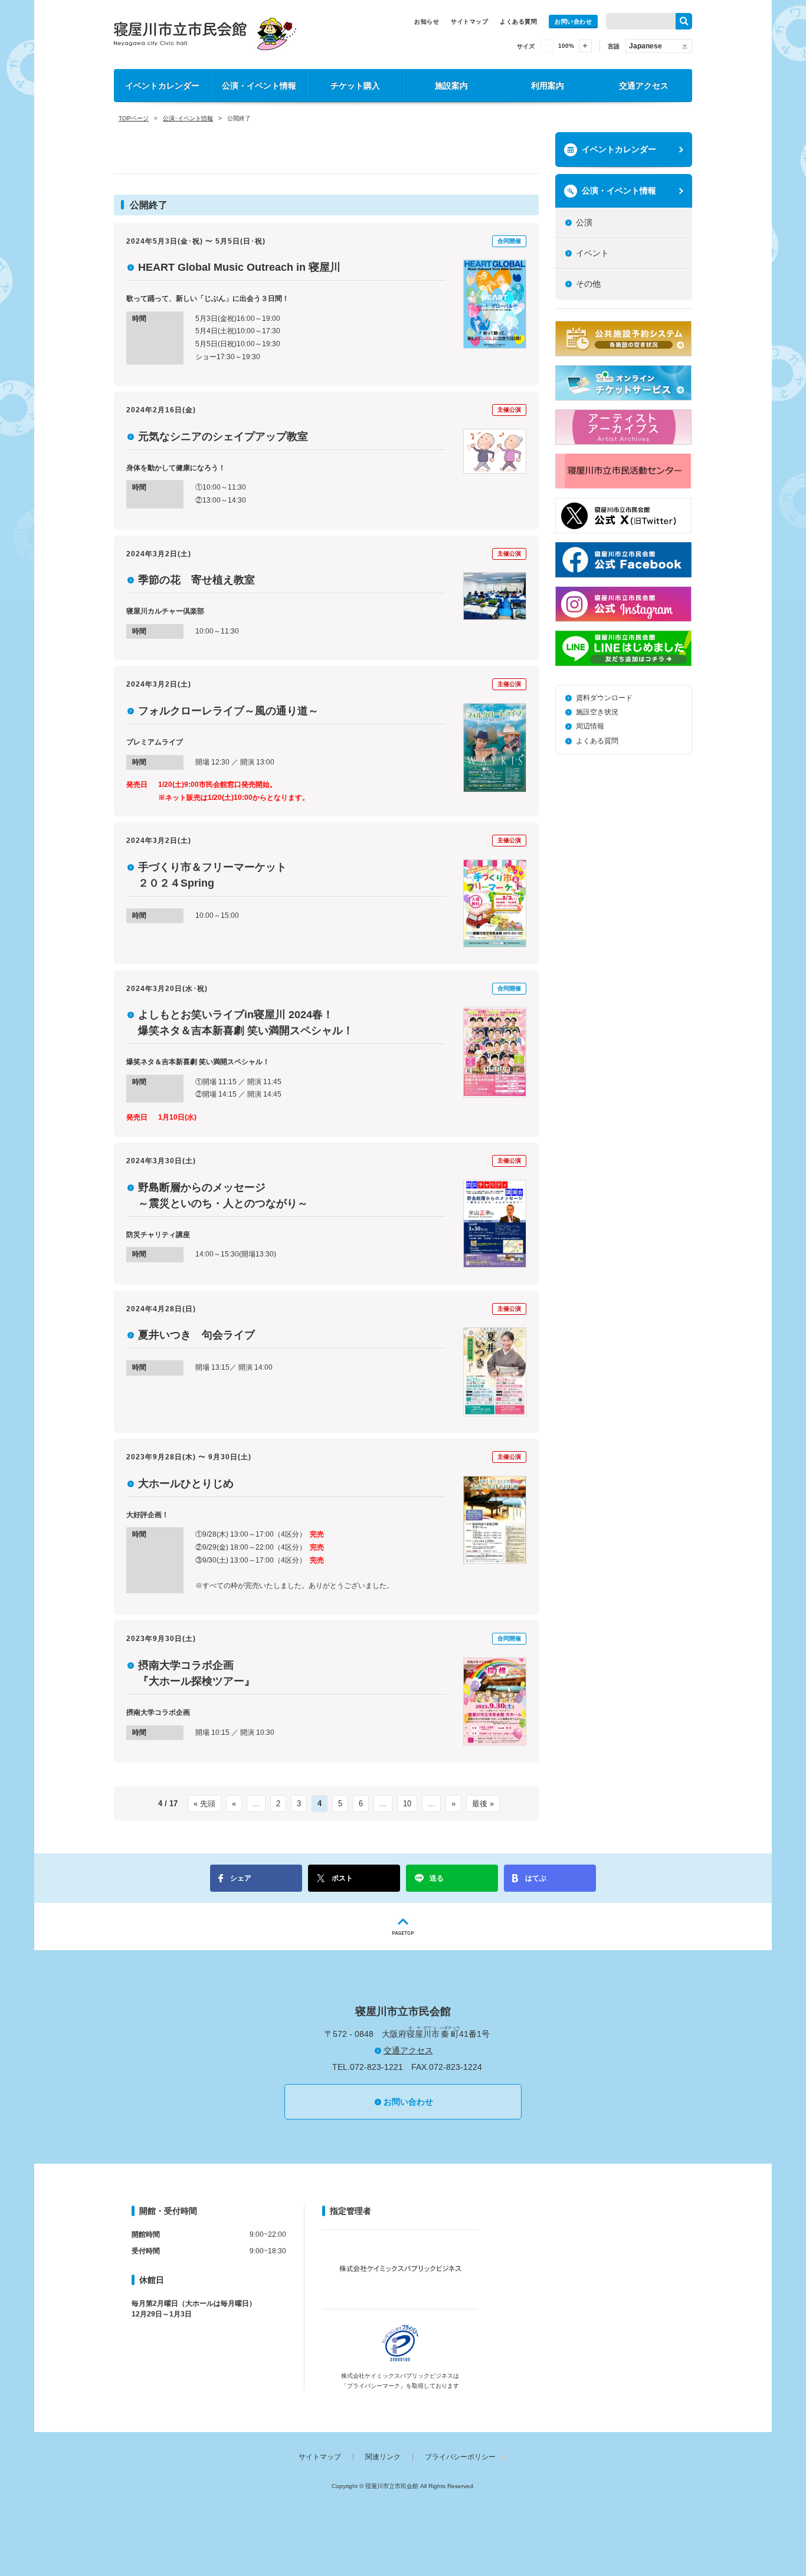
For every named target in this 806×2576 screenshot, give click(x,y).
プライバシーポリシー (460, 2457)
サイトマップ (469, 22)
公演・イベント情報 (259, 86)
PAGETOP (403, 1927)
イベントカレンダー (162, 86)
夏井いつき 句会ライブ (196, 1335)
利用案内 (548, 86)
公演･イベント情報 (188, 118)
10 (407, 1804)
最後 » (483, 1804)
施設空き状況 (597, 712)
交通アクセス (644, 86)
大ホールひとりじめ (186, 1484)
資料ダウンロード (604, 698)
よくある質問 (518, 22)
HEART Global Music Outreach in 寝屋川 (239, 267)
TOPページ (134, 118)
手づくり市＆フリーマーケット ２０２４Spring (218, 875)
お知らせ (427, 22)
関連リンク (383, 2457)
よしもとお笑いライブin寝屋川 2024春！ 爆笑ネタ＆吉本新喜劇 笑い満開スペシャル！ (246, 1023)
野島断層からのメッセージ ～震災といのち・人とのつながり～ (223, 1195)
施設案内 (451, 86)
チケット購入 (355, 86)
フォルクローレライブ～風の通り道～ (228, 711)
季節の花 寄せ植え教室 (196, 580)
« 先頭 (204, 1804)
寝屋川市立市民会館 (205, 34)
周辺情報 (590, 726)
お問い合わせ (573, 22)
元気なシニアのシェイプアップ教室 (223, 437)
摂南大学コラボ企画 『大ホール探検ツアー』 (196, 1673)
